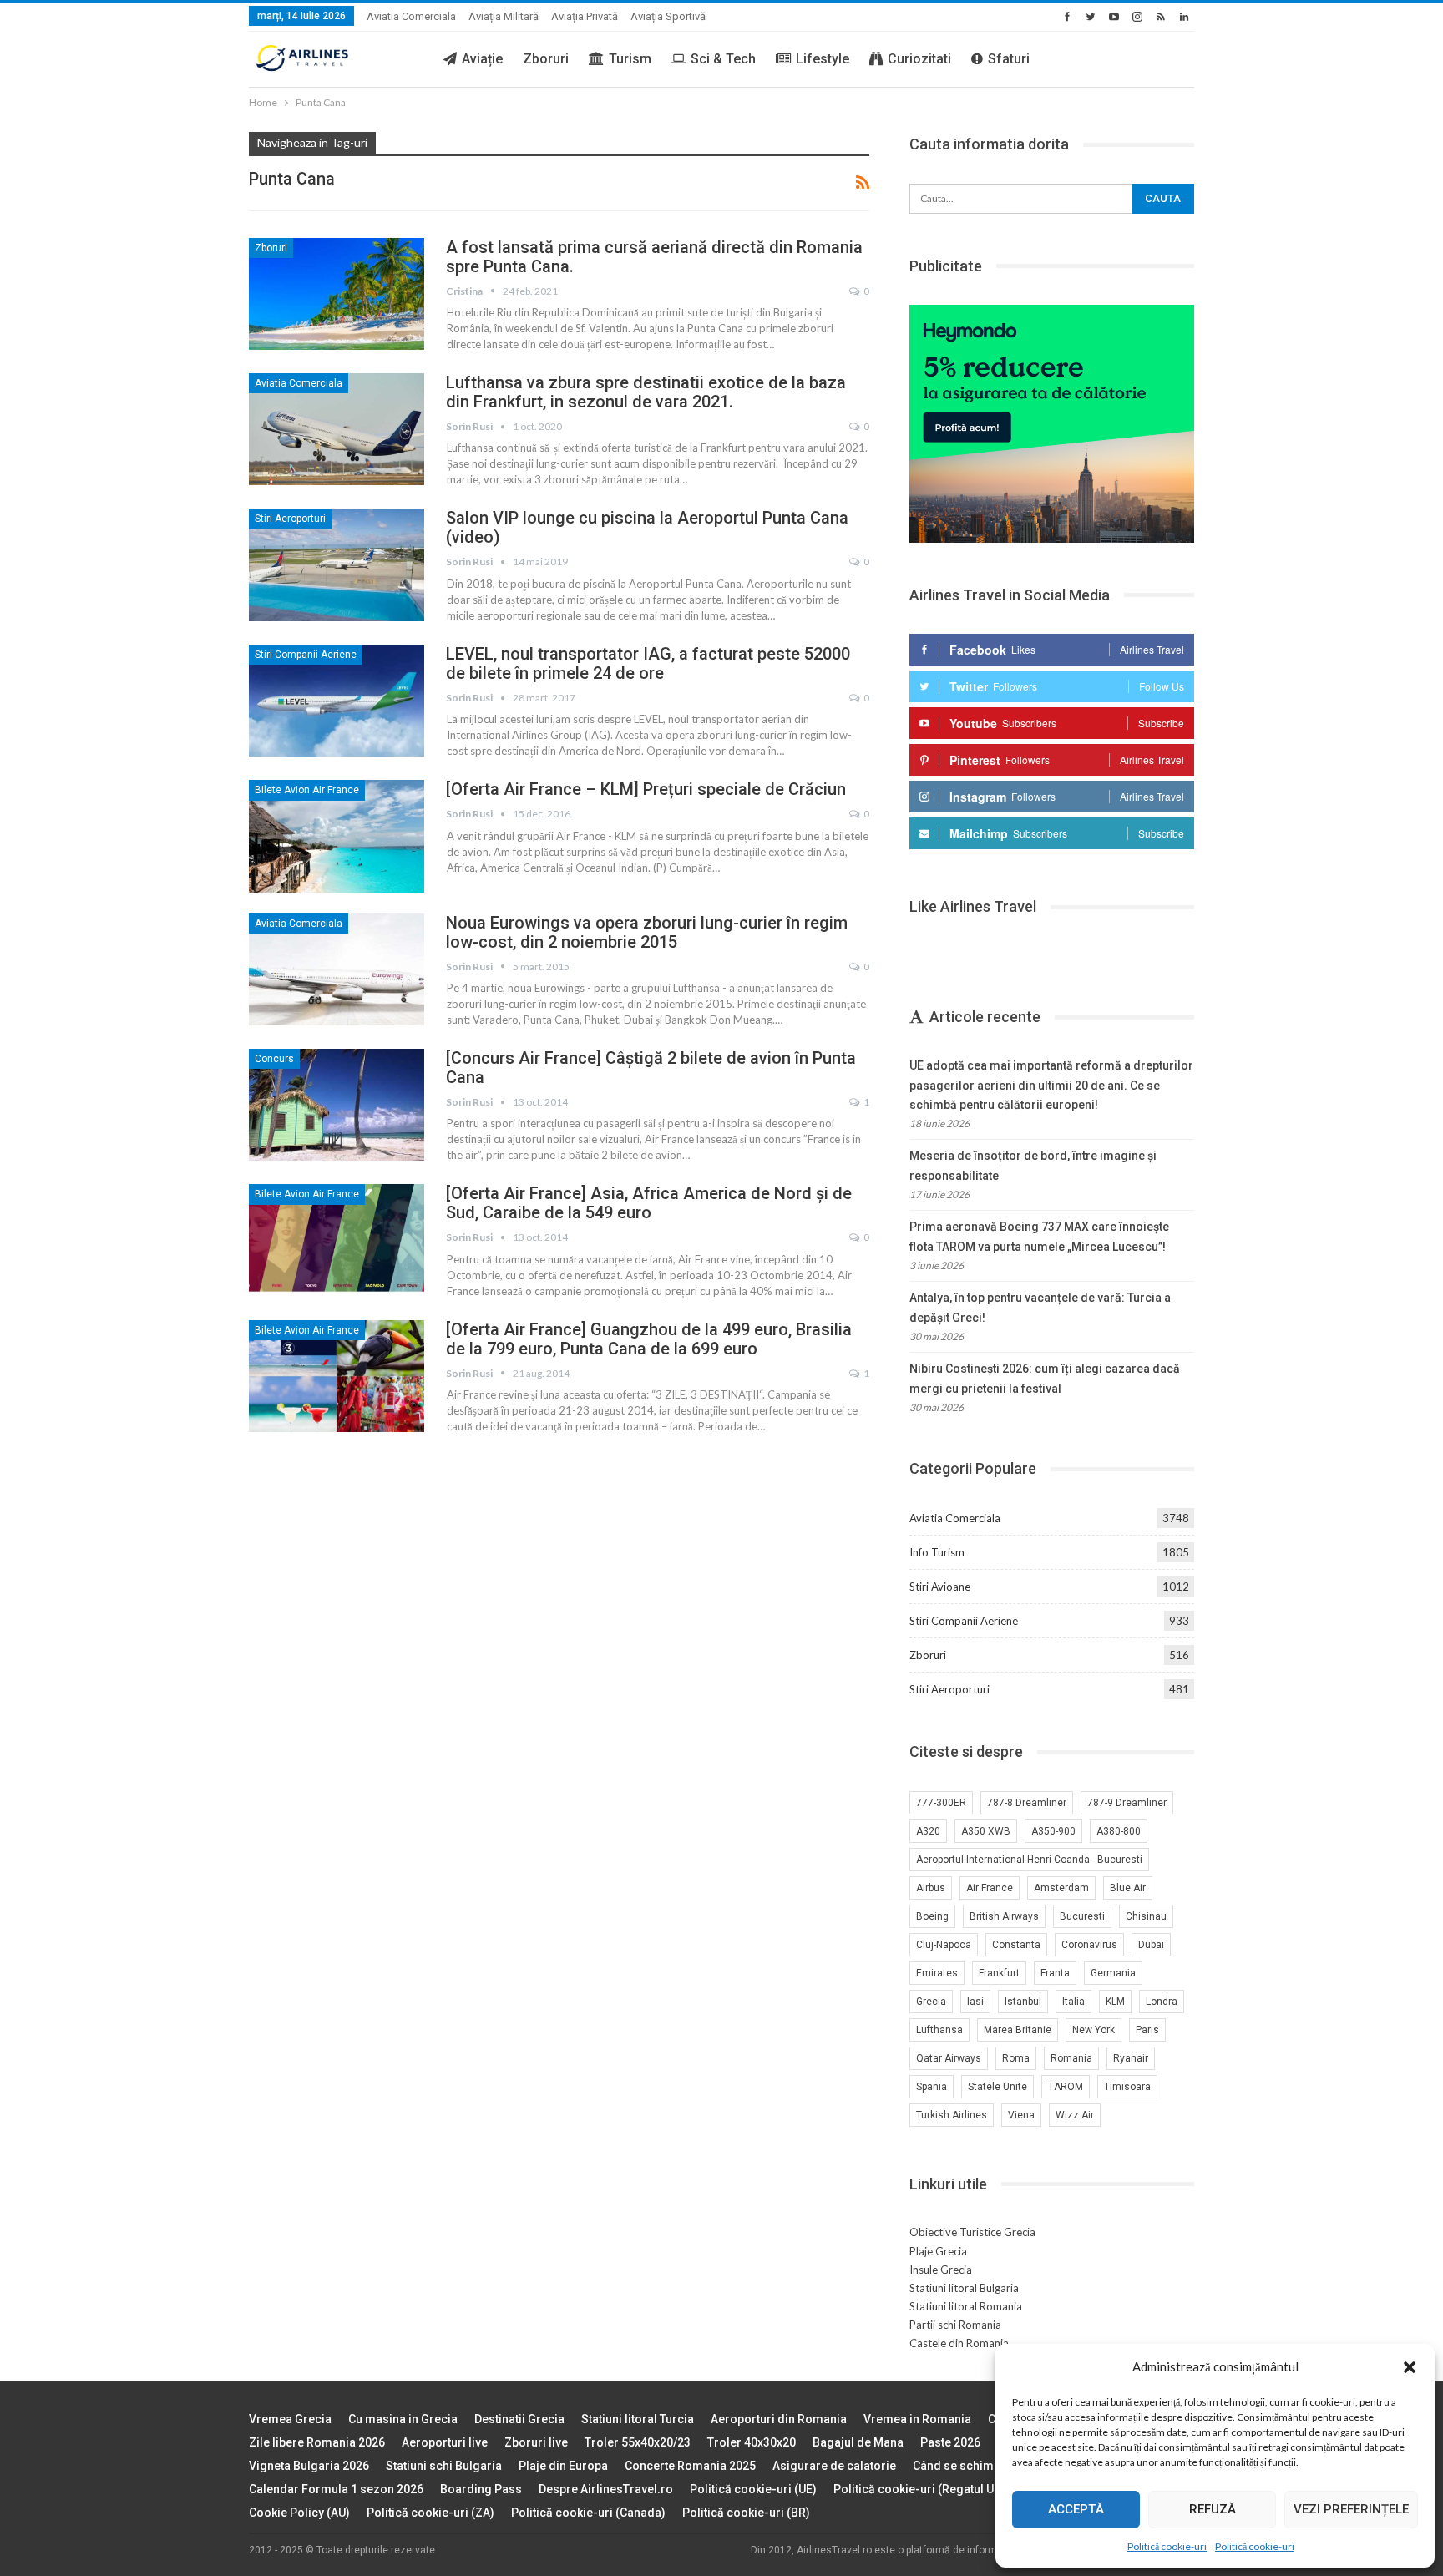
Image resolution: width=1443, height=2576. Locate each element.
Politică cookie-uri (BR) (746, 2513)
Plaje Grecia (938, 2251)
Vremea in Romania (917, 2419)
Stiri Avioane (940, 1587)
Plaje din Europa (563, 2466)
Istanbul (1023, 2002)
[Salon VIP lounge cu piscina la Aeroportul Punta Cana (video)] (337, 564)
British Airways (1004, 1916)
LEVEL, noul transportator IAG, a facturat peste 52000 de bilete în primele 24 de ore (648, 663)
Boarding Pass (481, 2489)
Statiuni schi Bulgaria (444, 2466)
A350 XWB (986, 1831)
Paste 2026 (950, 2442)
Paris (1147, 2030)
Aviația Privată (585, 16)
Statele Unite (997, 2087)
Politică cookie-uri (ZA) (430, 2513)
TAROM (1066, 2087)
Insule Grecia (941, 2270)
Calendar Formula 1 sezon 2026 (336, 2489)
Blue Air (1128, 1888)
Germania (1113, 1973)
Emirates (937, 1973)
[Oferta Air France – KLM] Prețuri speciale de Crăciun (646, 789)
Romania (1071, 2058)
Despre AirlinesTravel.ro (606, 2489)
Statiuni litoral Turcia (638, 2419)
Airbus (931, 1888)
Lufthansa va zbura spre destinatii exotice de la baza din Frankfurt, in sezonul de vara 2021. (646, 392)
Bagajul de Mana (858, 2442)
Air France (990, 1888)
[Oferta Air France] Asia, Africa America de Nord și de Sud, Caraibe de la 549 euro (649, 1203)
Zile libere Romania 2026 (317, 2442)
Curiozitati (919, 59)
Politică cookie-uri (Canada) (588, 2513)
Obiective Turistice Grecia (972, 2232)
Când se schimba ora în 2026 (992, 2466)
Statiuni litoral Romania (966, 2306)
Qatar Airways (949, 2058)
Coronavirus (1089, 1945)
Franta (1055, 1973)
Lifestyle (823, 59)
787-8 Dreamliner (1027, 1803)
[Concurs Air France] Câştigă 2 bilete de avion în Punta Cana (651, 1068)
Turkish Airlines (952, 2115)
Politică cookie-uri (1167, 2546)
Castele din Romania (959, 2343)
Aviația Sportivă (668, 16)
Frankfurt (999, 1973)
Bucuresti (1082, 1916)
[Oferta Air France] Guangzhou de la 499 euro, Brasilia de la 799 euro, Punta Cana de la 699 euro (649, 1339)
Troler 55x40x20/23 (638, 2442)
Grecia (931, 2002)
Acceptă (1076, 2509)
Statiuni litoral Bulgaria (964, 2288)
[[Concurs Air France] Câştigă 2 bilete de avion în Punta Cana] (337, 1105)
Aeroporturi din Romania (779, 2419)
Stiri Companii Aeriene (306, 655)
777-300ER (941, 1803)
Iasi (975, 2002)
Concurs (274, 1059)
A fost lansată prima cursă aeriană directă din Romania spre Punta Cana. (654, 257)
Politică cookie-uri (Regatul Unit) (922, 2489)
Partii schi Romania (955, 2325)
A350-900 (1053, 1831)
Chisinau (1146, 1916)
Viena (1021, 2115)
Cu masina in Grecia (403, 2419)
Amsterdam (1061, 1888)
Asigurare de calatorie (834, 2466)
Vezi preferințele (1351, 2509)
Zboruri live (536, 2442)
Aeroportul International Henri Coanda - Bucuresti (1029, 1860)
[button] (1410, 2367)
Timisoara (1127, 2087)
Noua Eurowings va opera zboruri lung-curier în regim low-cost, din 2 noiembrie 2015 (647, 932)
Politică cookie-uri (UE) (753, 2489)
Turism (630, 59)
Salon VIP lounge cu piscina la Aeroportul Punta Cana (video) (647, 527)
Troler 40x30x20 (752, 2442)
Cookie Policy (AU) (299, 2513)
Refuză (1213, 2509)
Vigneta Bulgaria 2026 (309, 2466)
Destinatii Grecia (519, 2419)
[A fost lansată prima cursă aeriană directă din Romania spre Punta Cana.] (337, 294)
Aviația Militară (504, 16)
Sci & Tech (723, 59)
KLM (1115, 2002)
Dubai (1151, 1945)
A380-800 (1119, 1831)
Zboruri (546, 59)
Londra (1162, 2002)
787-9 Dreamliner (1127, 1803)
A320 (928, 1831)
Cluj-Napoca (944, 1945)
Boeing (932, 1916)
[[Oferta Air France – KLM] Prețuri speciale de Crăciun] (337, 836)
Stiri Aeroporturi (290, 519)
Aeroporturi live (445, 2442)
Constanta (1016, 1945)
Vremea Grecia (290, 2419)
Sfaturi (1009, 59)
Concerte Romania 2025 (690, 2466)
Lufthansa (939, 2030)
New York (1094, 2030)
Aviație (482, 59)
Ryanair (1131, 2058)
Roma (1016, 2058)
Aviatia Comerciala (411, 16)
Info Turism (937, 1552)
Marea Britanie (1018, 2030)
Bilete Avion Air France (307, 790)
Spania (932, 2087)
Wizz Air (1075, 2115)
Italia (1073, 2002)
